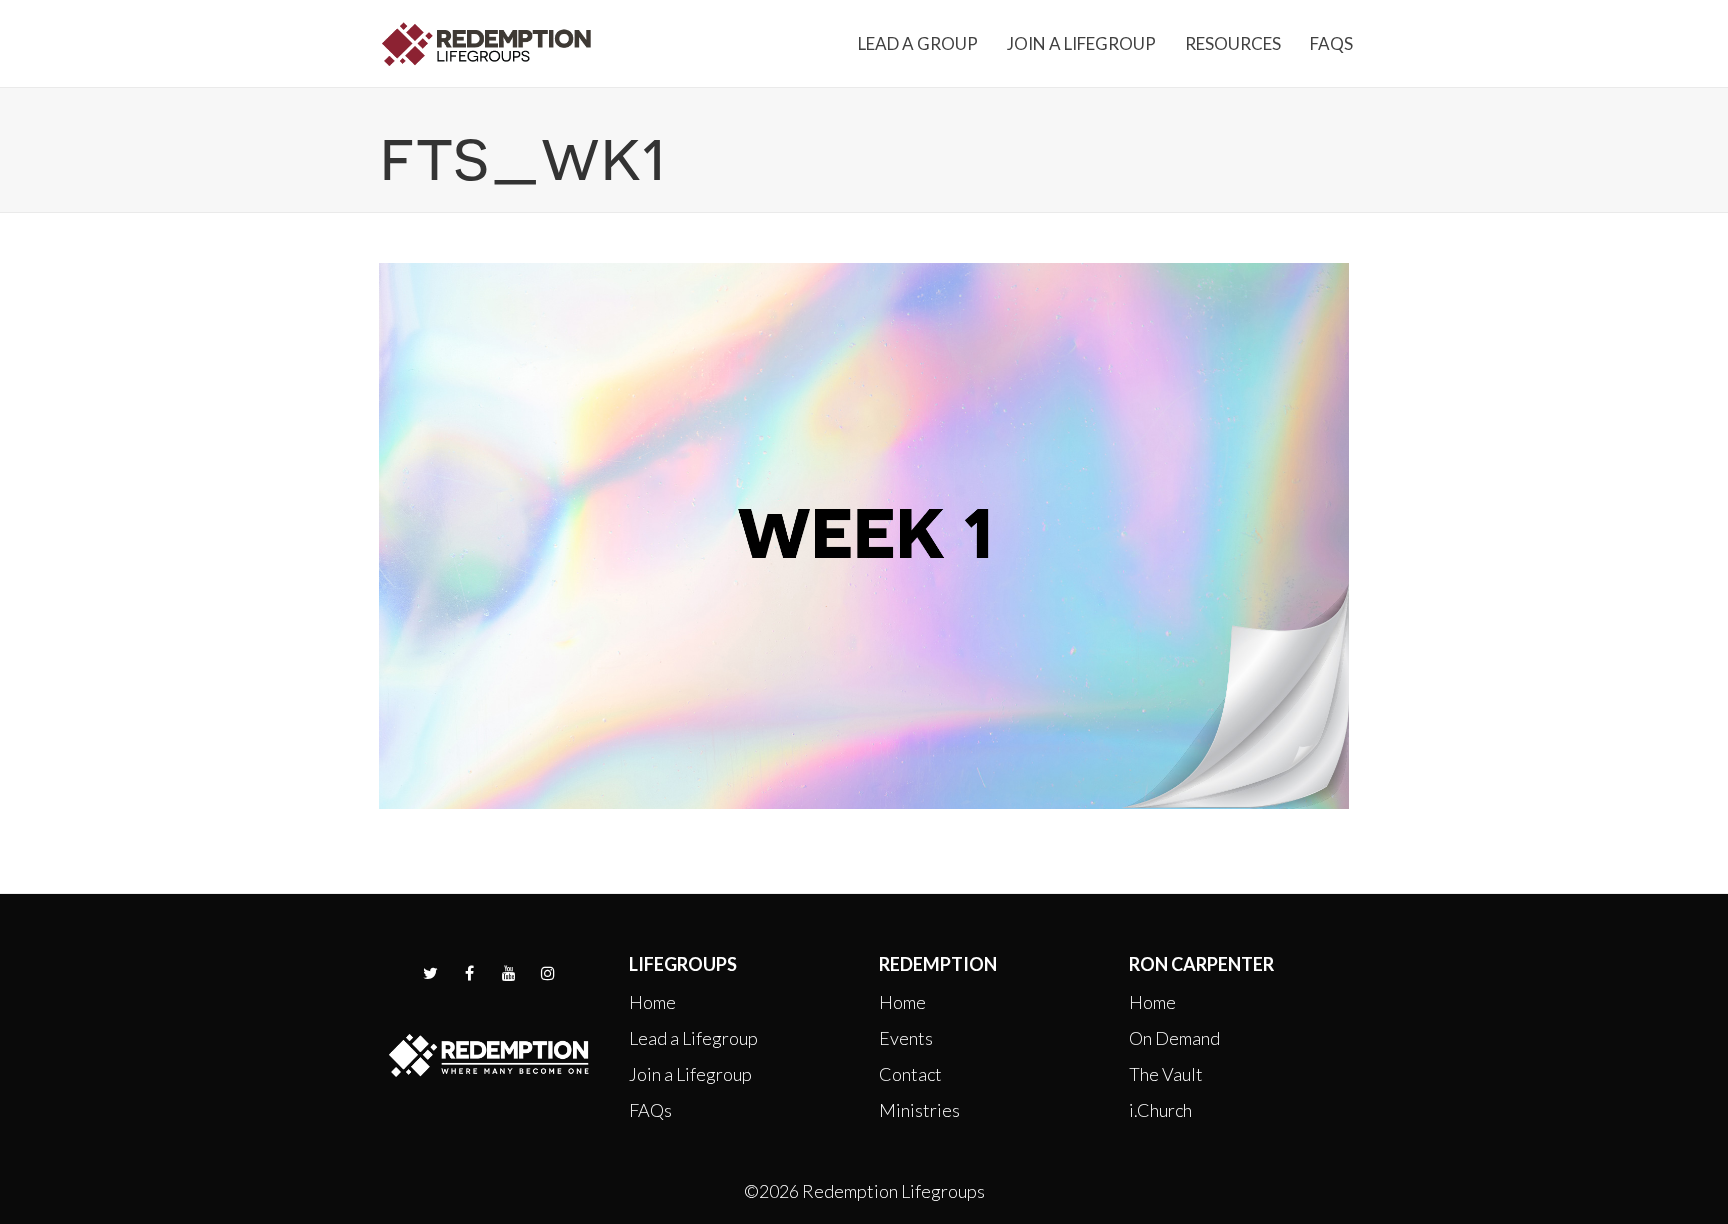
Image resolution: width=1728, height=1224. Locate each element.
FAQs (650, 1110)
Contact (910, 1074)
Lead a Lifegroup (693, 1038)
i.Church (1160, 1110)
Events (906, 1038)
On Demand (1174, 1038)
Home (652, 1002)
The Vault (1166, 1074)
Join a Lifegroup (690, 1074)
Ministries (919, 1110)
